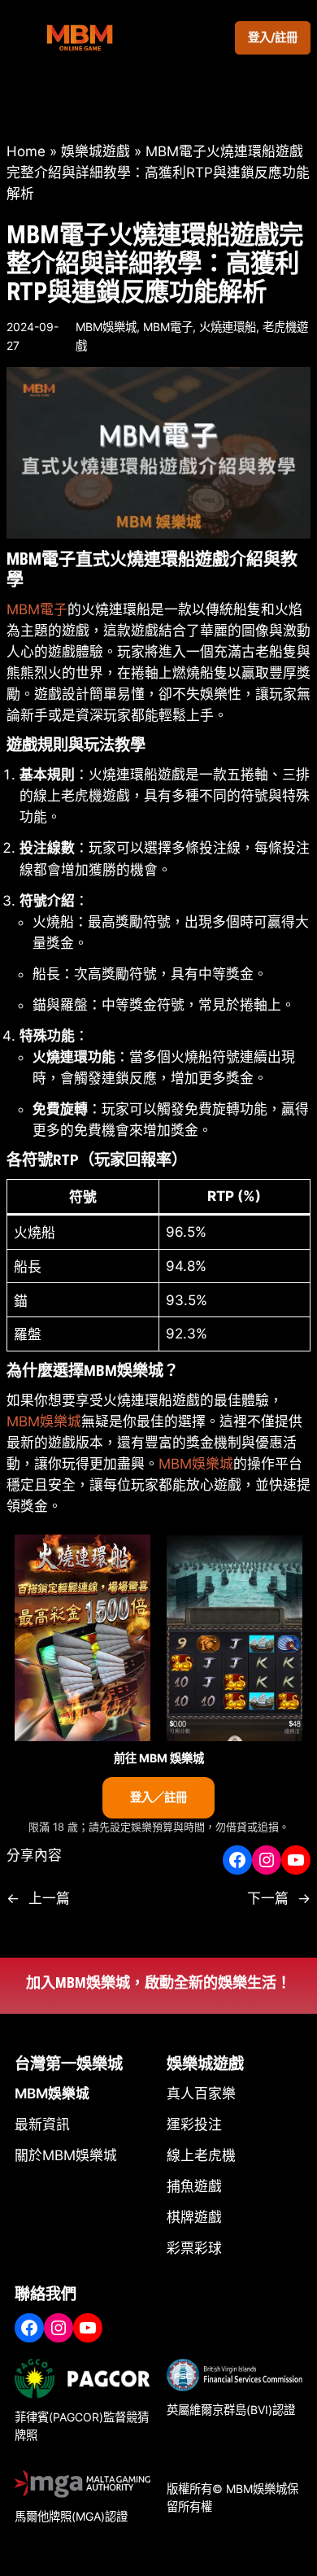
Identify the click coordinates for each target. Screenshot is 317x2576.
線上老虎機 (201, 2155)
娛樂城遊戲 (96, 151)
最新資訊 (42, 2124)
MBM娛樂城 (106, 327)
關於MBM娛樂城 (66, 2155)
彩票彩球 (194, 2248)
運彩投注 (194, 2124)
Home (26, 151)
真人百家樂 (201, 2094)
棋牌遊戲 (194, 2217)
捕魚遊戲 (194, 2186)
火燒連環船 (228, 327)
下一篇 (268, 1898)
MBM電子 (168, 327)
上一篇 (49, 1898)
